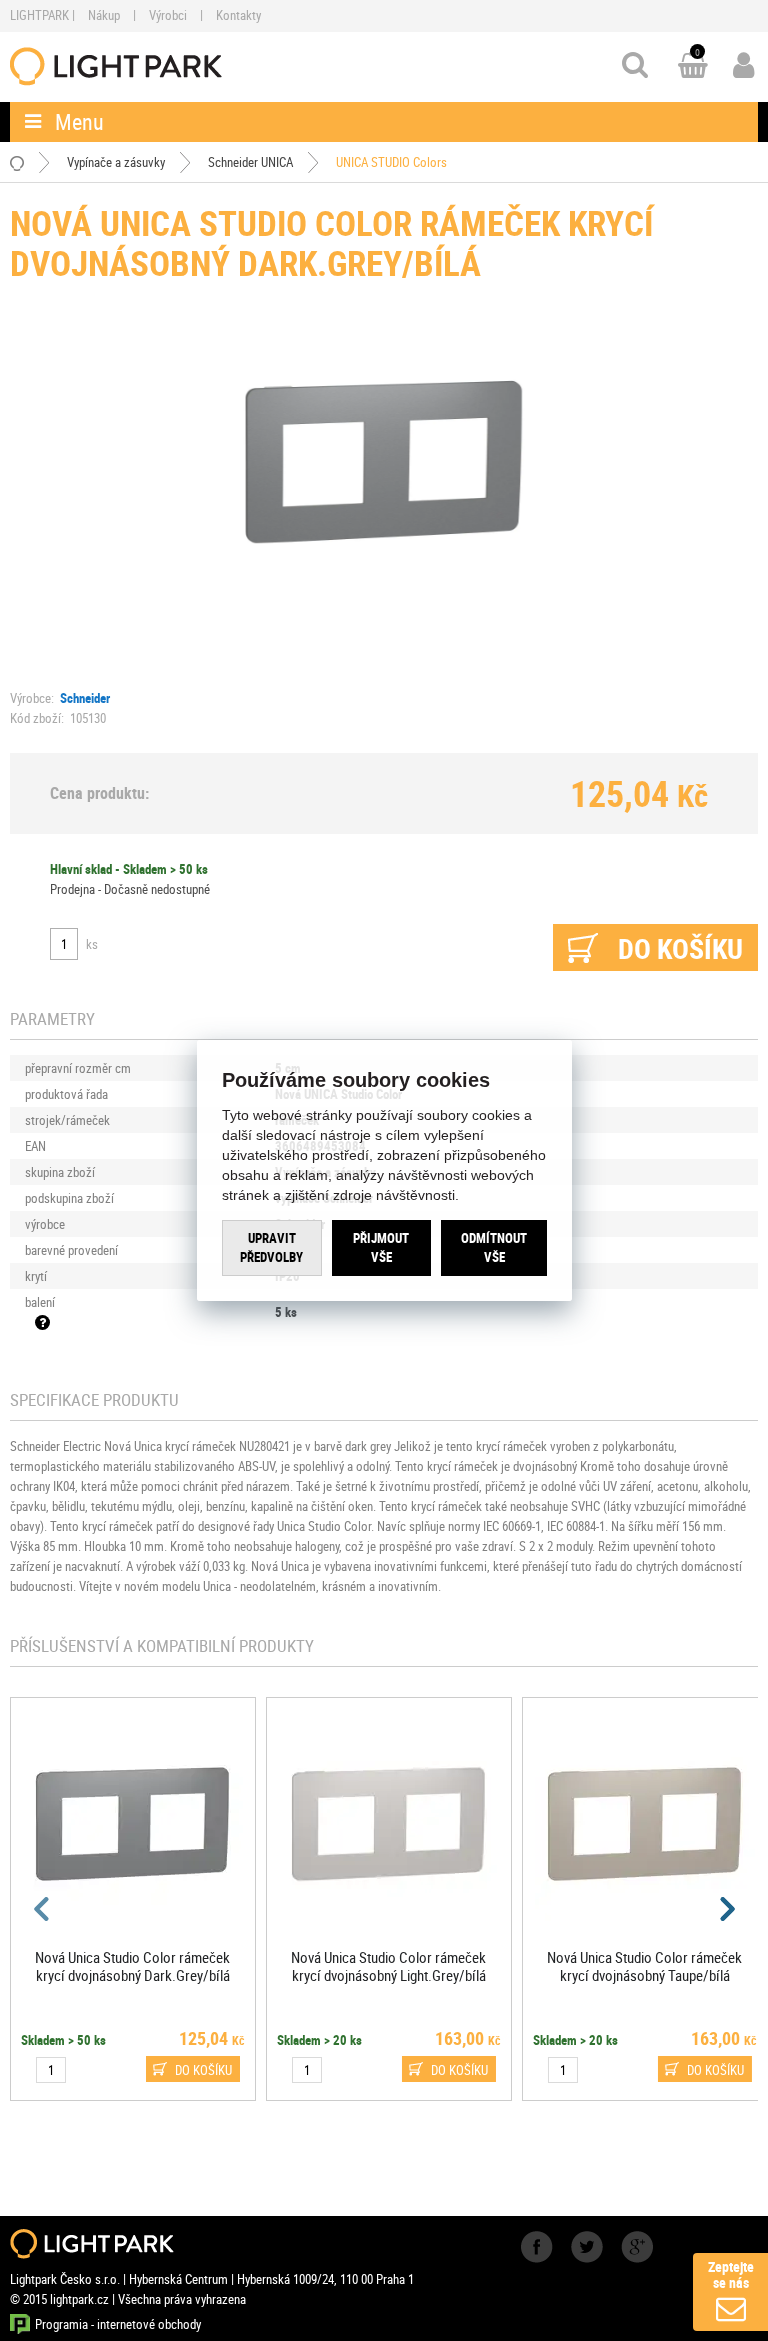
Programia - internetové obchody (118, 2324)
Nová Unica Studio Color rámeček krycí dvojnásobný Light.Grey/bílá (388, 1966)
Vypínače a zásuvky (116, 162)
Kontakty (238, 15)
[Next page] (725, 1909)
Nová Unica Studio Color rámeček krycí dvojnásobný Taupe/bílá (644, 1966)
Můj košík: (693, 67)
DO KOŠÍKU (203, 2070)
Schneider (85, 698)
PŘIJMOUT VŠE (381, 1247)
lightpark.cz (116, 66)
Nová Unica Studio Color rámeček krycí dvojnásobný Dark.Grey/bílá (132, 1966)
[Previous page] (42, 1909)
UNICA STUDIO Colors (391, 162)
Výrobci (168, 15)
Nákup (104, 15)
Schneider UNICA (250, 162)
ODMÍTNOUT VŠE (494, 1247)
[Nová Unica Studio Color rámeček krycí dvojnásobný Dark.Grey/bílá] (384, 459)
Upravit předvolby (271, 1247)
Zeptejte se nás (731, 2274)
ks (92, 944)
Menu (79, 121)
